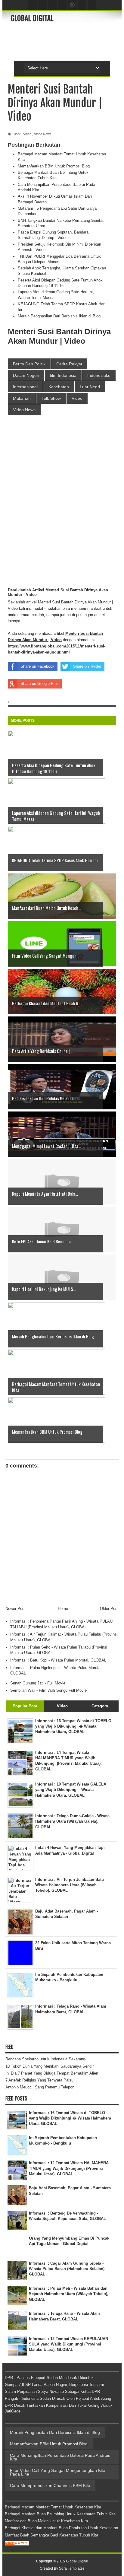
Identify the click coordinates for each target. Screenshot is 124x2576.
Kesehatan (59, 387)
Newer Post (15, 1609)
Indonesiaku (99, 375)
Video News (43, 134)
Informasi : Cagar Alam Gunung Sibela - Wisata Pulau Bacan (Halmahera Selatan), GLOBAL (67, 2269)
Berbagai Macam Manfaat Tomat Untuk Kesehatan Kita (53, 2507)
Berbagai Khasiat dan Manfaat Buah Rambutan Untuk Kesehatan (61, 2528)
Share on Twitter (87, 666)
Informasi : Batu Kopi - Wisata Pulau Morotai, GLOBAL (58, 1660)
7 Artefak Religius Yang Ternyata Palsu (39, 2080)
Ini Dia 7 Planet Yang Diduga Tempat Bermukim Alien (52, 2073)
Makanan (22, 398)
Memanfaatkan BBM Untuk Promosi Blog (54, 166)
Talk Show (51, 398)
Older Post (109, 1609)
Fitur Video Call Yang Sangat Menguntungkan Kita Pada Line (58, 2472)
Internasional (25, 387)
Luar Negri (90, 387)
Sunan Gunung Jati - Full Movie (38, 1683)
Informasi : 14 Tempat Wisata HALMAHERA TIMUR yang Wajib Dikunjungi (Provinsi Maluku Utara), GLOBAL (69, 2168)
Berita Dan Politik (29, 364)
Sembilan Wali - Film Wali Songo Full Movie (48, 1690)
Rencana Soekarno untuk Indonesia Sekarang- (46, 2059)
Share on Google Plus (40, 684)
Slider (16, 134)
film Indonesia (63, 375)
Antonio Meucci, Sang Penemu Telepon (40, 2087)
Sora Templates (72, 2568)
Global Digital (32, 18)
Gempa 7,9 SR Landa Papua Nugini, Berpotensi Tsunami (54, 2385)
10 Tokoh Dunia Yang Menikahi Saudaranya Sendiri (50, 2066)
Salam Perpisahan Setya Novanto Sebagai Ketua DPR (52, 2392)
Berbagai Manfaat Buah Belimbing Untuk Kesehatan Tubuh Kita (60, 2514)
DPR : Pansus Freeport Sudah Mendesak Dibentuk (49, 2378)
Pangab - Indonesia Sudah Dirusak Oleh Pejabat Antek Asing (58, 2398)
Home (63, 1609)
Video (27, 134)
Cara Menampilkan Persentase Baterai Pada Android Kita (60, 2457)
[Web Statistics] (17, 2544)
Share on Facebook (37, 666)
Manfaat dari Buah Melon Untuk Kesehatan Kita (46, 2521)
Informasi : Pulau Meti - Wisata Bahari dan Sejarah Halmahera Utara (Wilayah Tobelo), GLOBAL (69, 2294)
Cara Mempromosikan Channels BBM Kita (50, 2485)
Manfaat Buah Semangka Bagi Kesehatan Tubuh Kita (51, 2535)
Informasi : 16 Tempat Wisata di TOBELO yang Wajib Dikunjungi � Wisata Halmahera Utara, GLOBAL (70, 2118)
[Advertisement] (67, 41)
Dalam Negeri (26, 375)
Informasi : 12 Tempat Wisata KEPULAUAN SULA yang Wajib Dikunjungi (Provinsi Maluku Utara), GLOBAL (68, 2344)
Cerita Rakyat (69, 364)
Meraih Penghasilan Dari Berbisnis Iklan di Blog (59, 316)
